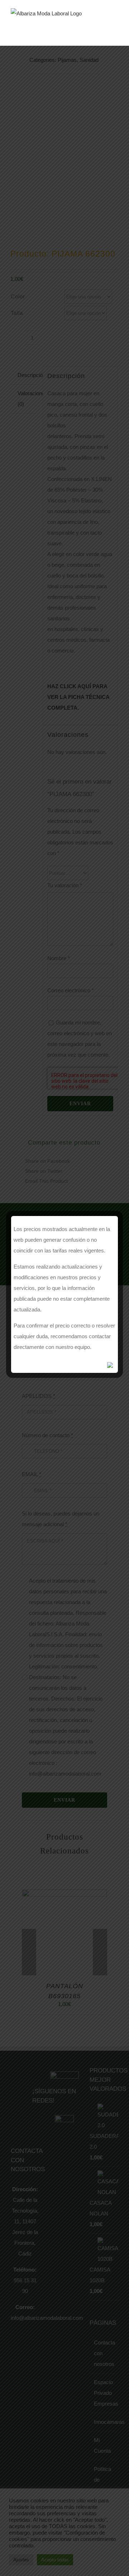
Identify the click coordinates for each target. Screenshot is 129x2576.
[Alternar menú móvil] (115, 23)
